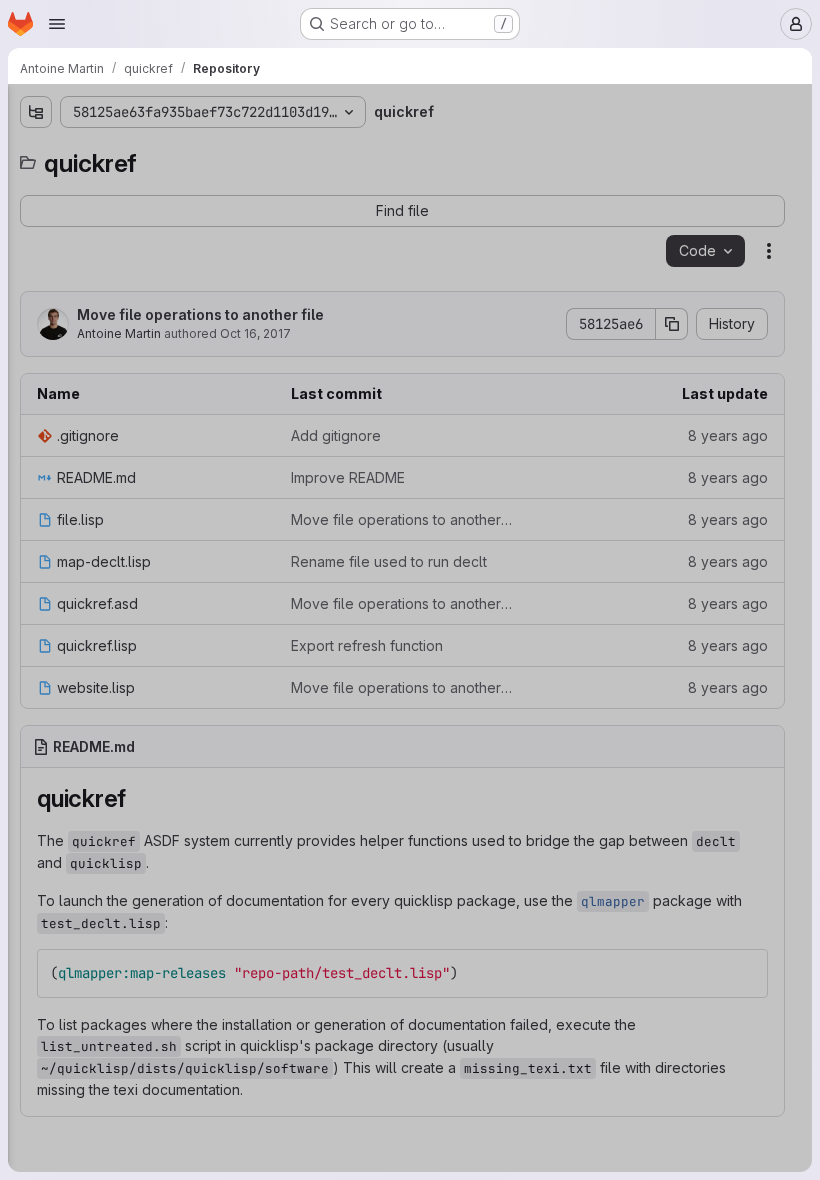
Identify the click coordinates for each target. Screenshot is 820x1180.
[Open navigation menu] (57, 24)
